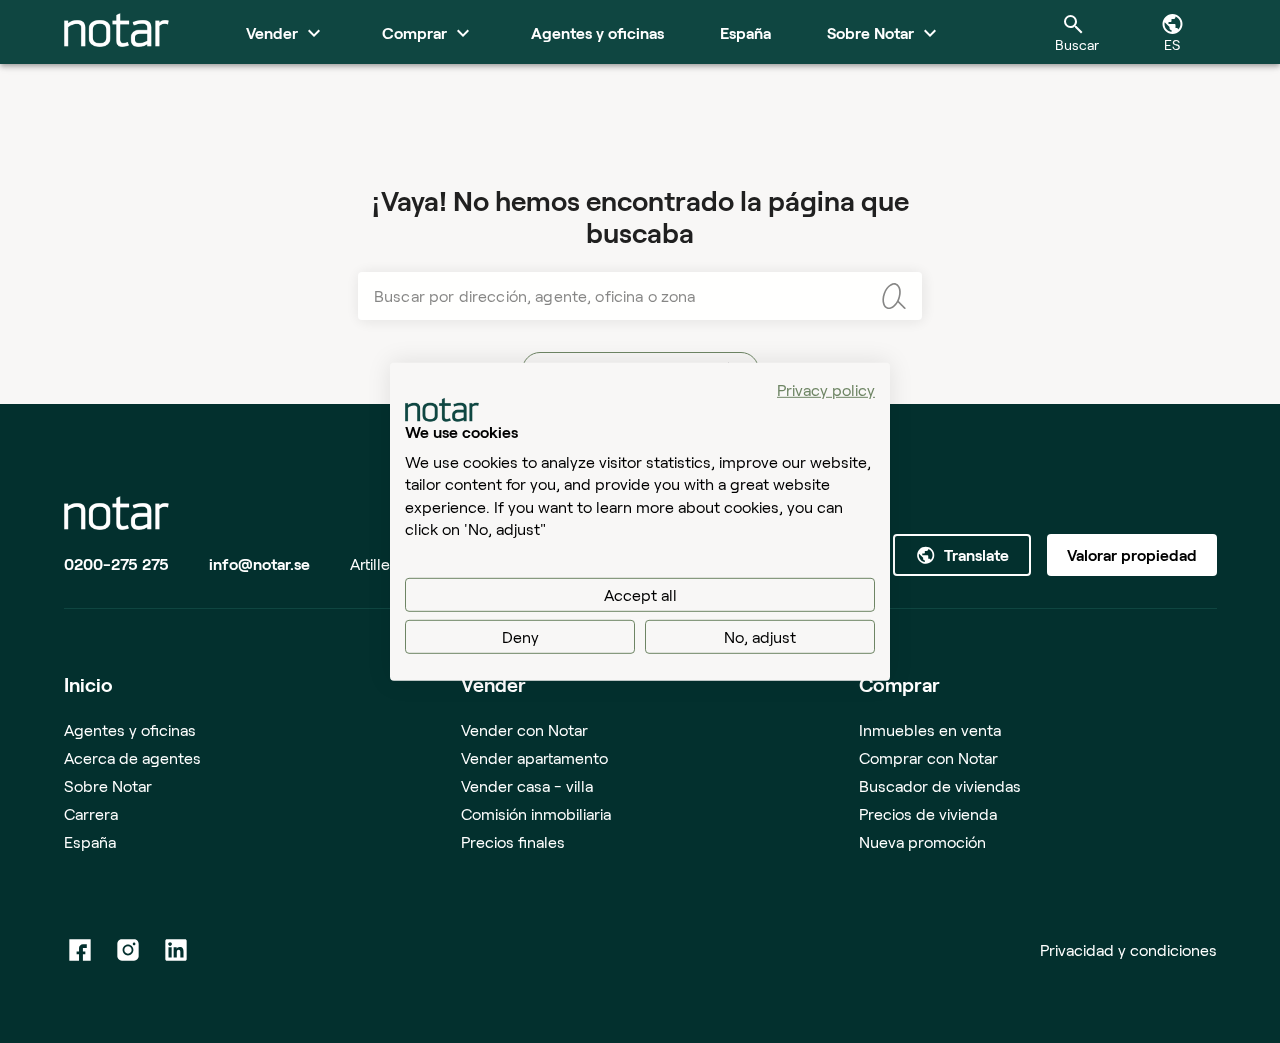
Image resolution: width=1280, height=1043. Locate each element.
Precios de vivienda (928, 813)
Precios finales (513, 841)
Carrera (91, 813)
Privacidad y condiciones (1128, 949)
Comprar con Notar (928, 757)
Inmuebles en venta (930, 729)
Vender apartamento (534, 757)
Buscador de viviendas (940, 785)
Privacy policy (826, 388)
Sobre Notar (108, 785)
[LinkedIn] (176, 950)
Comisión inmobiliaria (536, 813)
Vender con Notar (524, 729)
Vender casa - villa (527, 785)
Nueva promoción (922, 841)
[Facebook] (80, 950)
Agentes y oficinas (130, 729)
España (90, 841)
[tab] (116, 32)
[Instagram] (128, 950)
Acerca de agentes (132, 757)
